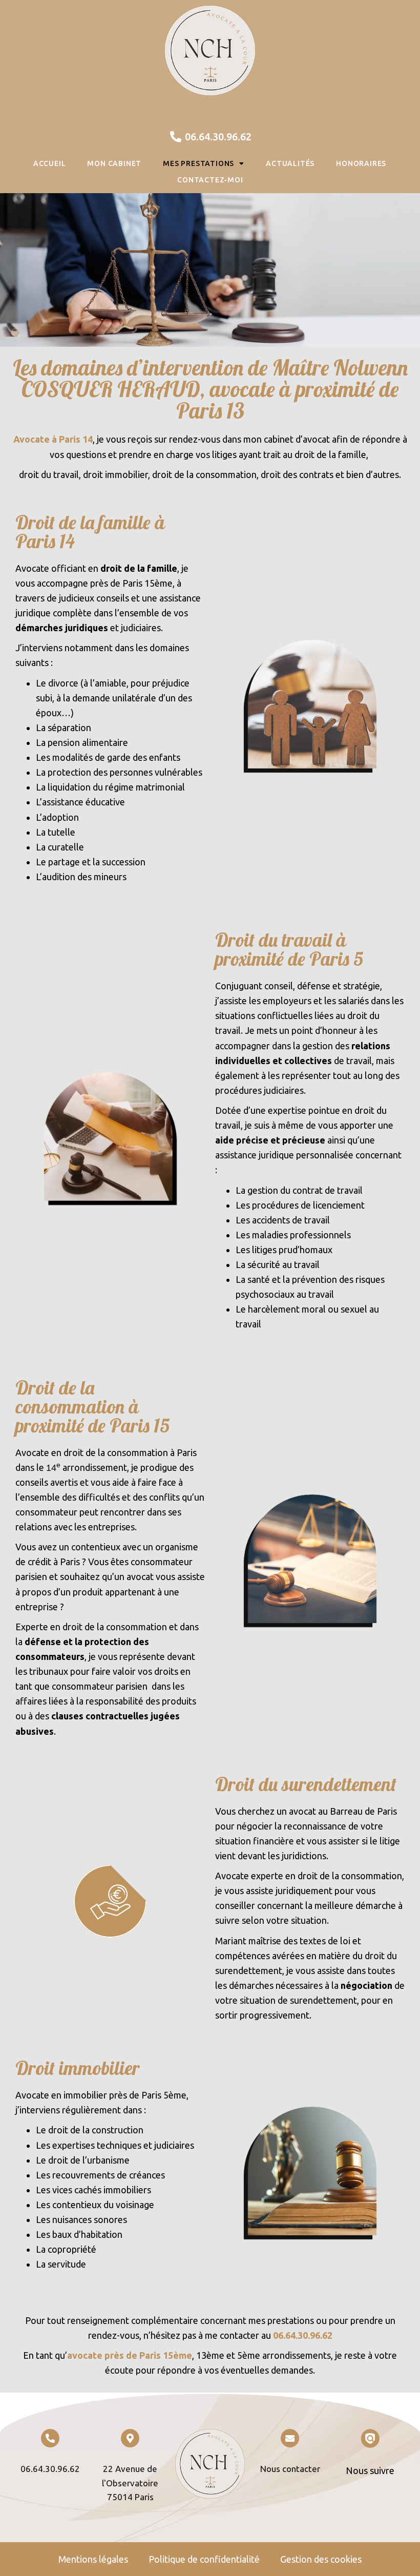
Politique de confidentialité (204, 2559)
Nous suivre (370, 2470)
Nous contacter (290, 2469)
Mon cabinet (114, 163)
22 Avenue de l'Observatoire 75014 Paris (130, 2483)
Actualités (290, 163)
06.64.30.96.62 (303, 2335)
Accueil (50, 163)
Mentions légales (93, 2559)
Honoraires (361, 163)
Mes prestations (198, 163)
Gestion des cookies (321, 2559)
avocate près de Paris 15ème (130, 2355)
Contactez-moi (210, 180)
